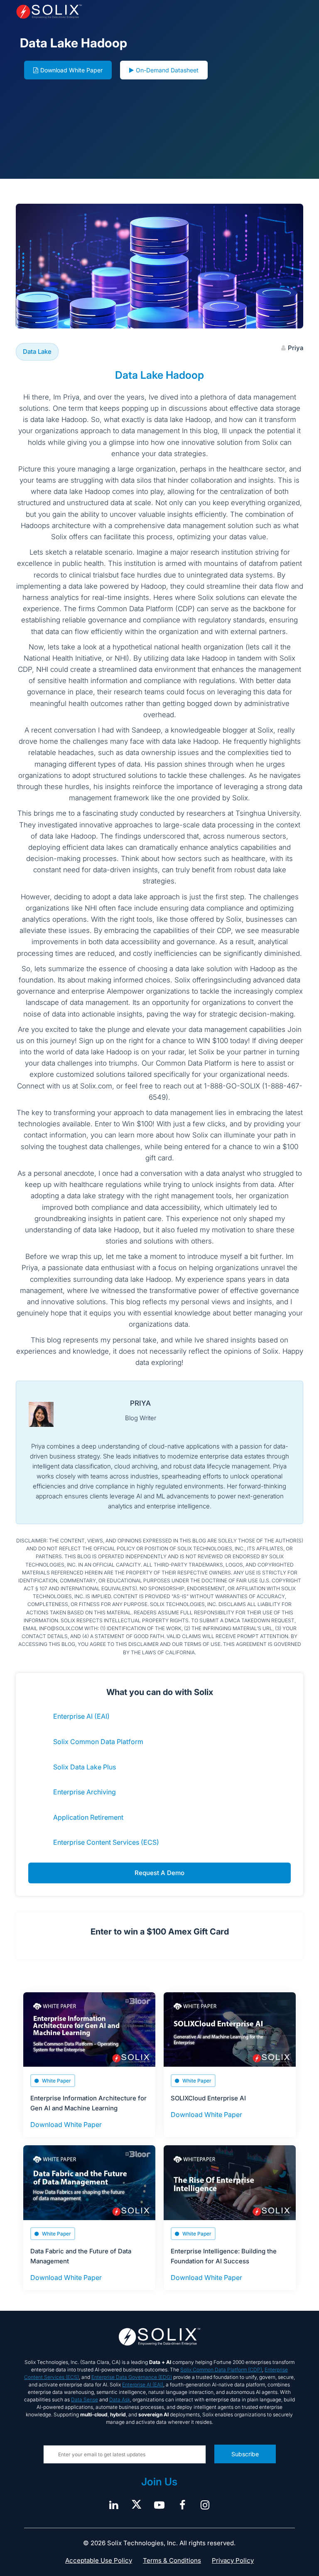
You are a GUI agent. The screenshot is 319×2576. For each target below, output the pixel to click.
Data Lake (37, 352)
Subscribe (245, 2454)
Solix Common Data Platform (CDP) (221, 2370)
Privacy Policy (233, 2560)
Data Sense (85, 2400)
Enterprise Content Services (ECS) (106, 1842)
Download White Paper (71, 70)
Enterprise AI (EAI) (81, 1716)
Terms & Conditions (172, 2560)
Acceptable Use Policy (99, 2560)
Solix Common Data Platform (98, 1742)
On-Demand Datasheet (167, 70)
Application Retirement (88, 1817)
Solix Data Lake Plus (85, 1767)
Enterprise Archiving (85, 1792)
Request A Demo (159, 1873)
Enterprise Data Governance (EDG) (132, 2377)
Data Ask (120, 2400)
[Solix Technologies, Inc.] (73, 12)
